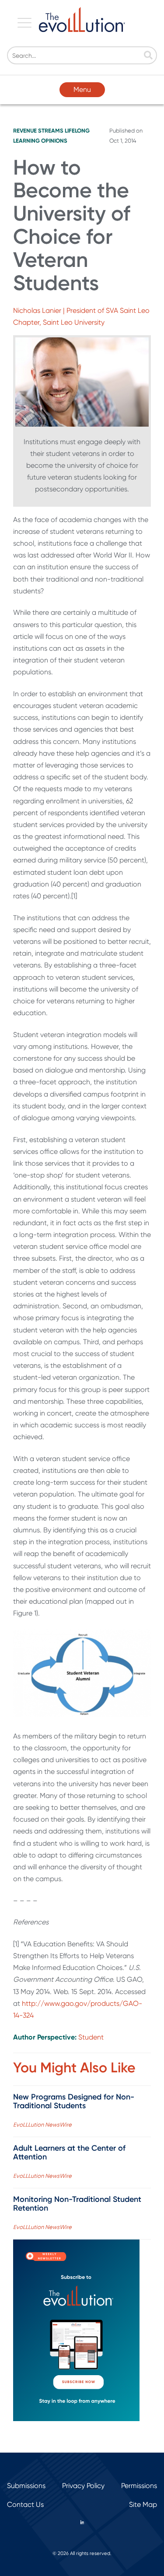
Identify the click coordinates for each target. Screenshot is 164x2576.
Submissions (26, 2486)
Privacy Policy (83, 2486)
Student (91, 2037)
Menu (82, 89)
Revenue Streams (38, 131)
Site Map (143, 2504)
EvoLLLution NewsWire (42, 2125)
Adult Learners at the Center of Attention (69, 2152)
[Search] (148, 56)
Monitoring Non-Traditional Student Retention (77, 2204)
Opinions (54, 141)
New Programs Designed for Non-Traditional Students (74, 2101)
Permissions (139, 2486)
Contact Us (25, 2504)
